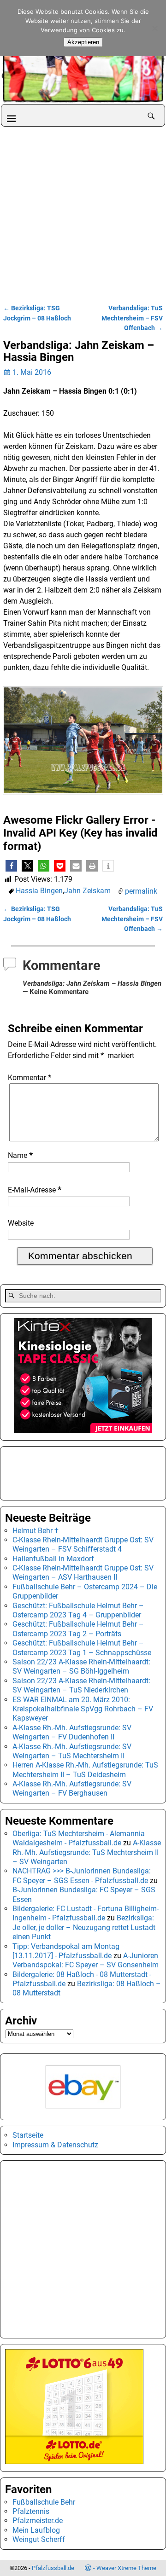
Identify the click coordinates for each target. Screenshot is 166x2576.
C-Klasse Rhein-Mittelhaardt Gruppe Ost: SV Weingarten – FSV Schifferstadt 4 (83, 1544)
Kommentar (30, 1078)
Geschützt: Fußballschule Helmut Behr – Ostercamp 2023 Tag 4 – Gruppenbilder (78, 1610)
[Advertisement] (83, 214)
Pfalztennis (31, 2511)
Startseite (28, 2135)
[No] (154, 28)
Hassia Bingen (39, 891)
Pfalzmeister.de (38, 2521)
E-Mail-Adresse (35, 1190)
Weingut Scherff (39, 2539)
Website (21, 1223)
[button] (11, 866)
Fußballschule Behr (44, 2502)
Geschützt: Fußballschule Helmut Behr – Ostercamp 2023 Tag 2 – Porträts (78, 1629)
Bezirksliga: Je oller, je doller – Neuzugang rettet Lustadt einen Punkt (84, 1927)
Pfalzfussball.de (53, 2568)
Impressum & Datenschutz (55, 2145)
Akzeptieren (83, 42)
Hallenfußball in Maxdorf (53, 1559)
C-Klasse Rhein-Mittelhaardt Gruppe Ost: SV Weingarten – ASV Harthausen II (83, 1573)
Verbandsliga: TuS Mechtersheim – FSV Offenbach (132, 318)
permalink (141, 891)
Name (20, 1155)
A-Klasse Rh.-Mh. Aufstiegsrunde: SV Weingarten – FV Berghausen (72, 1788)
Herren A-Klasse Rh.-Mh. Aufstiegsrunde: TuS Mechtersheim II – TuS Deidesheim (85, 1770)
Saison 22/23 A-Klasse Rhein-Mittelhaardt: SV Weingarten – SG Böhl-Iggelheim (81, 1666)
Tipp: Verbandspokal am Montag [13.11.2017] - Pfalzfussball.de (66, 1951)
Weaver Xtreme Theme (126, 2568)
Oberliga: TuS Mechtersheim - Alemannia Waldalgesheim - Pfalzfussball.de (79, 1838)
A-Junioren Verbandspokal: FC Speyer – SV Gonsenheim (86, 1960)
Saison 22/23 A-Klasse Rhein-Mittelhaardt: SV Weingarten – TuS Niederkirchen (81, 1685)
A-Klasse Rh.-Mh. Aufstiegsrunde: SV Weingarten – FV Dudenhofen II (72, 1732)
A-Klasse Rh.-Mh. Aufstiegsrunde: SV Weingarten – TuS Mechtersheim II (72, 1751)
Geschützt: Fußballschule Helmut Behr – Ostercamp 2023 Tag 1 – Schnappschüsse (82, 1648)
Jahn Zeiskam (87, 891)
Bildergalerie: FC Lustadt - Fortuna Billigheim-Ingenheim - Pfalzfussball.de (86, 1913)
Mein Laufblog (36, 2530)
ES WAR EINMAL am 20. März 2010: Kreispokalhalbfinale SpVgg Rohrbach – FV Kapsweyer (83, 1709)
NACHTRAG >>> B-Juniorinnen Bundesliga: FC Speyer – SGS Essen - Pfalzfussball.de (82, 1875)
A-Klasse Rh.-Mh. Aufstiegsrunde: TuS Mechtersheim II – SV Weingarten (87, 1852)
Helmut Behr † (36, 1531)
